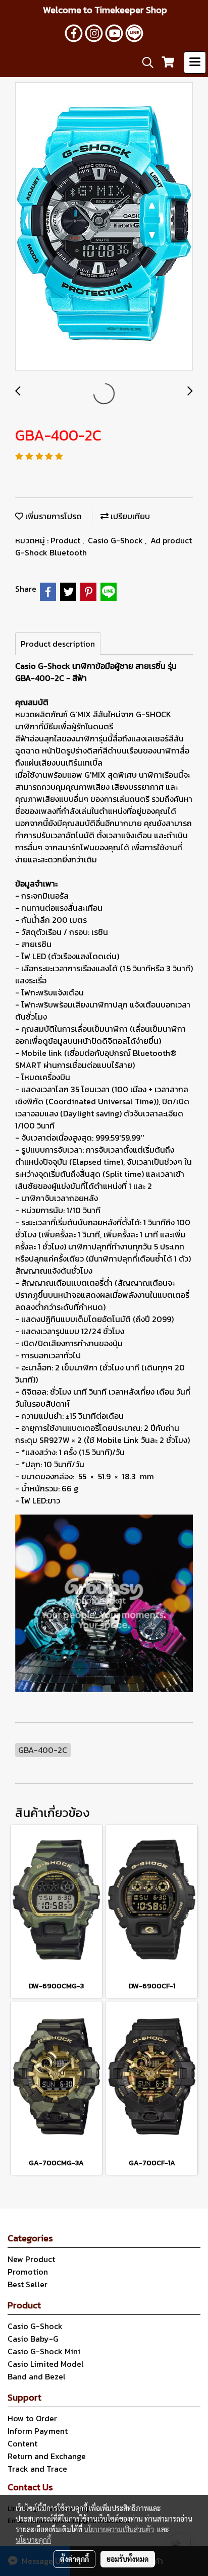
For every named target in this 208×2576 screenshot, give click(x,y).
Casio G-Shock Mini (44, 2351)
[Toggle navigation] (195, 62)
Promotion (28, 2272)
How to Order (32, 2418)
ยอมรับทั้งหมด (128, 2559)
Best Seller (28, 2284)
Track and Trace (37, 2469)
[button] (144, 62)
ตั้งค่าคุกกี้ (74, 2559)
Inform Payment (38, 2431)
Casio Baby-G (33, 2339)
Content (22, 2443)
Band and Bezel (37, 2376)
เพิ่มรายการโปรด (53, 516)
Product (66, 540)
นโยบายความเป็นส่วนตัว (119, 2529)
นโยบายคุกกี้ (33, 2540)
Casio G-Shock (116, 540)
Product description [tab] (58, 644)
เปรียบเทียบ (129, 516)
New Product (31, 2259)
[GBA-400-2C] (104, 227)
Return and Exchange (47, 2456)
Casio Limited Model (46, 2364)
